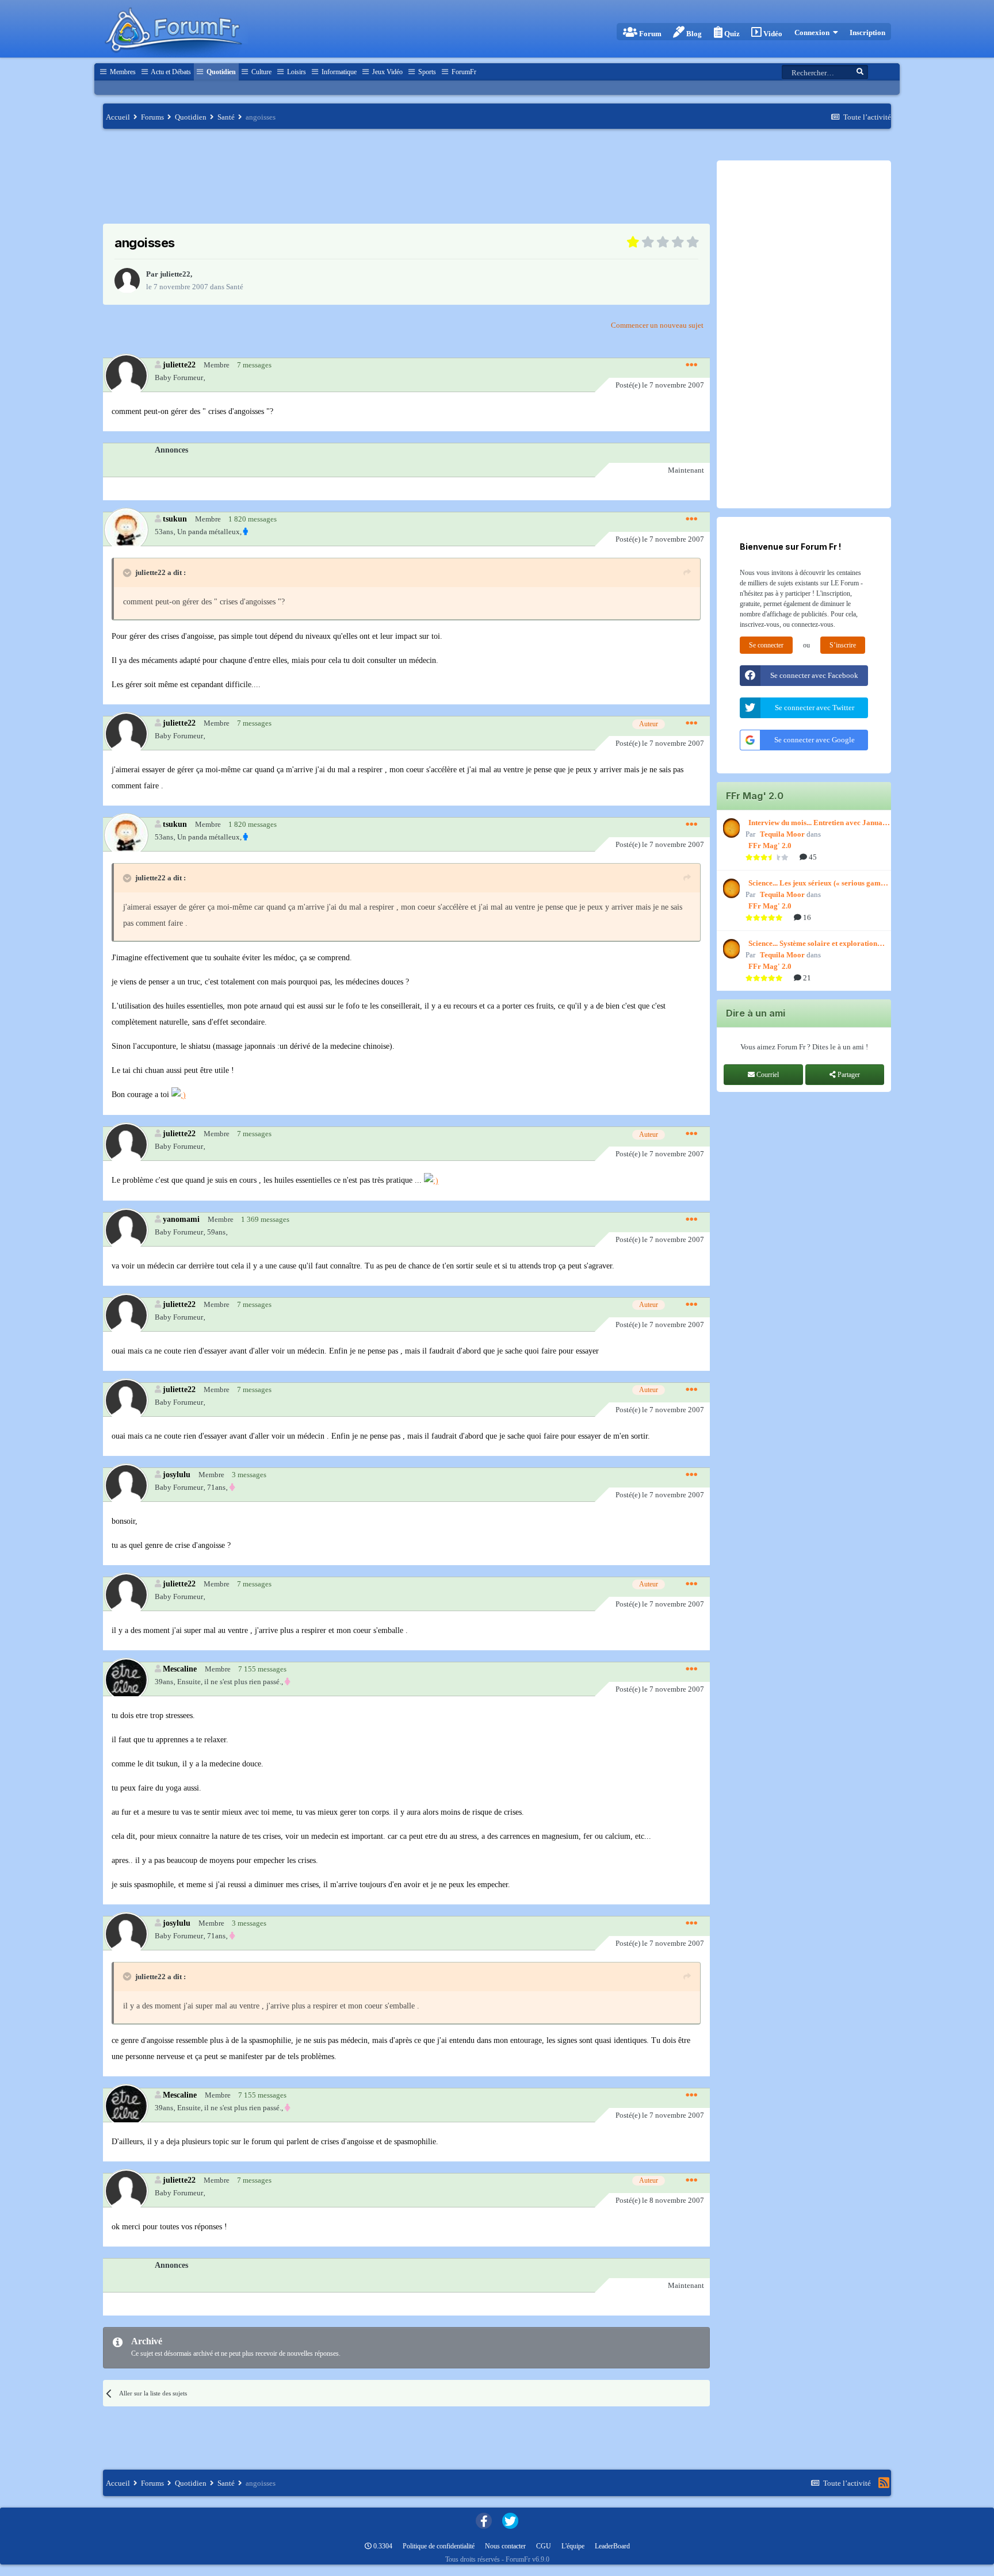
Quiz (731, 34)
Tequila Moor (782, 834)
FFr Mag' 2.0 (770, 846)
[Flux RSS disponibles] (884, 2483)
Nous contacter (505, 2546)
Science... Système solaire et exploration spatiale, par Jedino (813, 944)
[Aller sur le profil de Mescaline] (126, 1679)
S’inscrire (843, 645)
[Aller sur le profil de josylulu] (126, 1485)
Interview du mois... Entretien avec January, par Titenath (820, 823)
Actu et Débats (170, 72)
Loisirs (296, 72)
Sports (426, 72)
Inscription (867, 32)
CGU (544, 2546)
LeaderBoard (612, 2546)
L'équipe (573, 2546)
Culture (261, 72)
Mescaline (180, 1669)
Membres (122, 72)
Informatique (338, 72)
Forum (649, 34)
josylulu (177, 1474)
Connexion (814, 32)
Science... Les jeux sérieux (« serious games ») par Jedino (818, 884)
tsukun (175, 519)
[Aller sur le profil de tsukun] (126, 529)
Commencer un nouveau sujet (657, 325)
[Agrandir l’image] (179, 1095)
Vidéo (772, 34)
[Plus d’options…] (691, 365)
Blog (693, 34)
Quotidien (220, 72)
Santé (235, 287)
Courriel (767, 1075)
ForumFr (463, 72)
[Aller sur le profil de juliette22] (127, 281)
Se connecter (766, 645)
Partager (848, 1075)
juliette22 (175, 274)
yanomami (181, 1219)
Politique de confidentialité (439, 2546)
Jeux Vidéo (387, 72)
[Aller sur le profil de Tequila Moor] (730, 828)
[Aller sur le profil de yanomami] (126, 1230)
